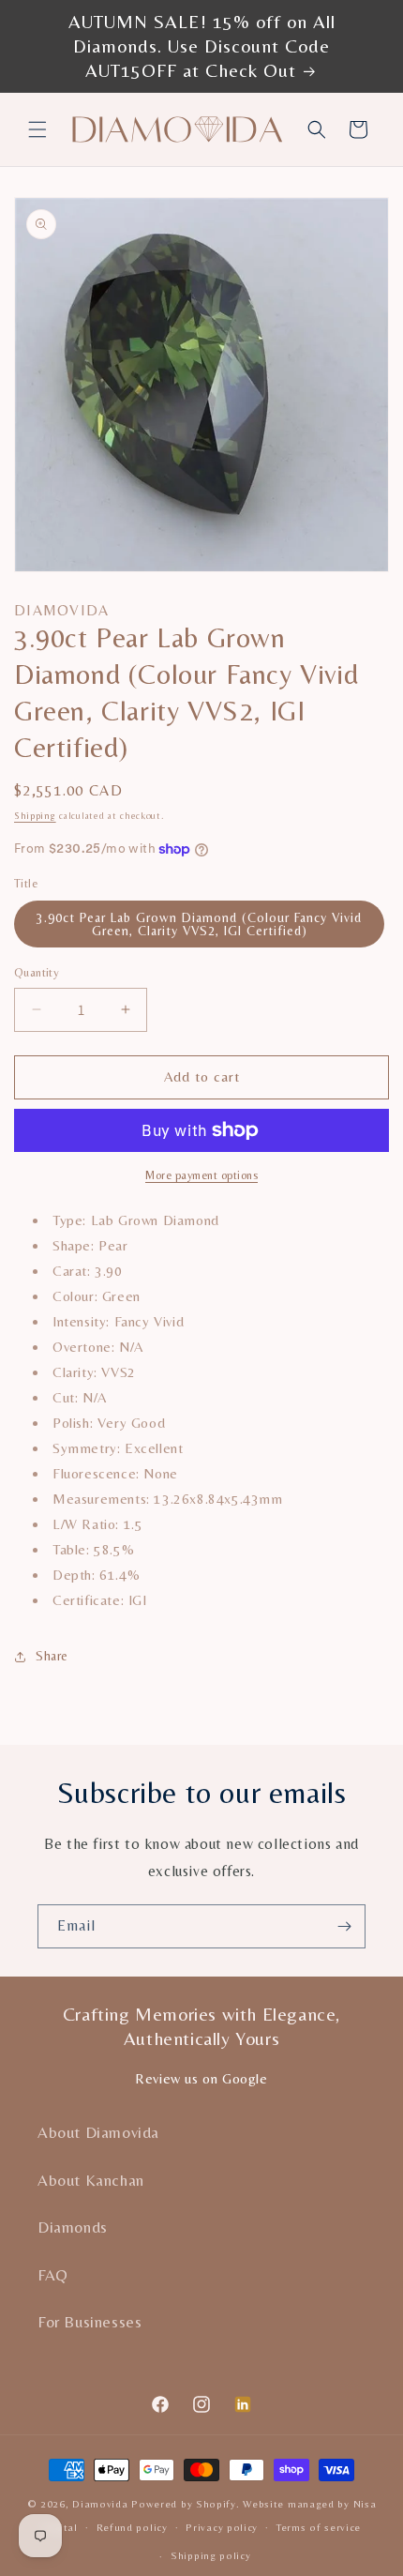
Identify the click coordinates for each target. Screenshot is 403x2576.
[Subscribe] (344, 1926)
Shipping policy (211, 2555)
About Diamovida (98, 2132)
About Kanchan (91, 2180)
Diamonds (73, 2227)
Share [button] (52, 1656)
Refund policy (132, 2527)
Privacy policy (222, 2527)
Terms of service (319, 2527)
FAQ (53, 2275)
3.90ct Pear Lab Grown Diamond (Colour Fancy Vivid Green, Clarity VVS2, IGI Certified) (199, 924)
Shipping (35, 816)
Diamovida (100, 2504)
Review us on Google (201, 2078)
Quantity (37, 972)
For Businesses (90, 2322)
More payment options (201, 1175)
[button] (37, 129)
